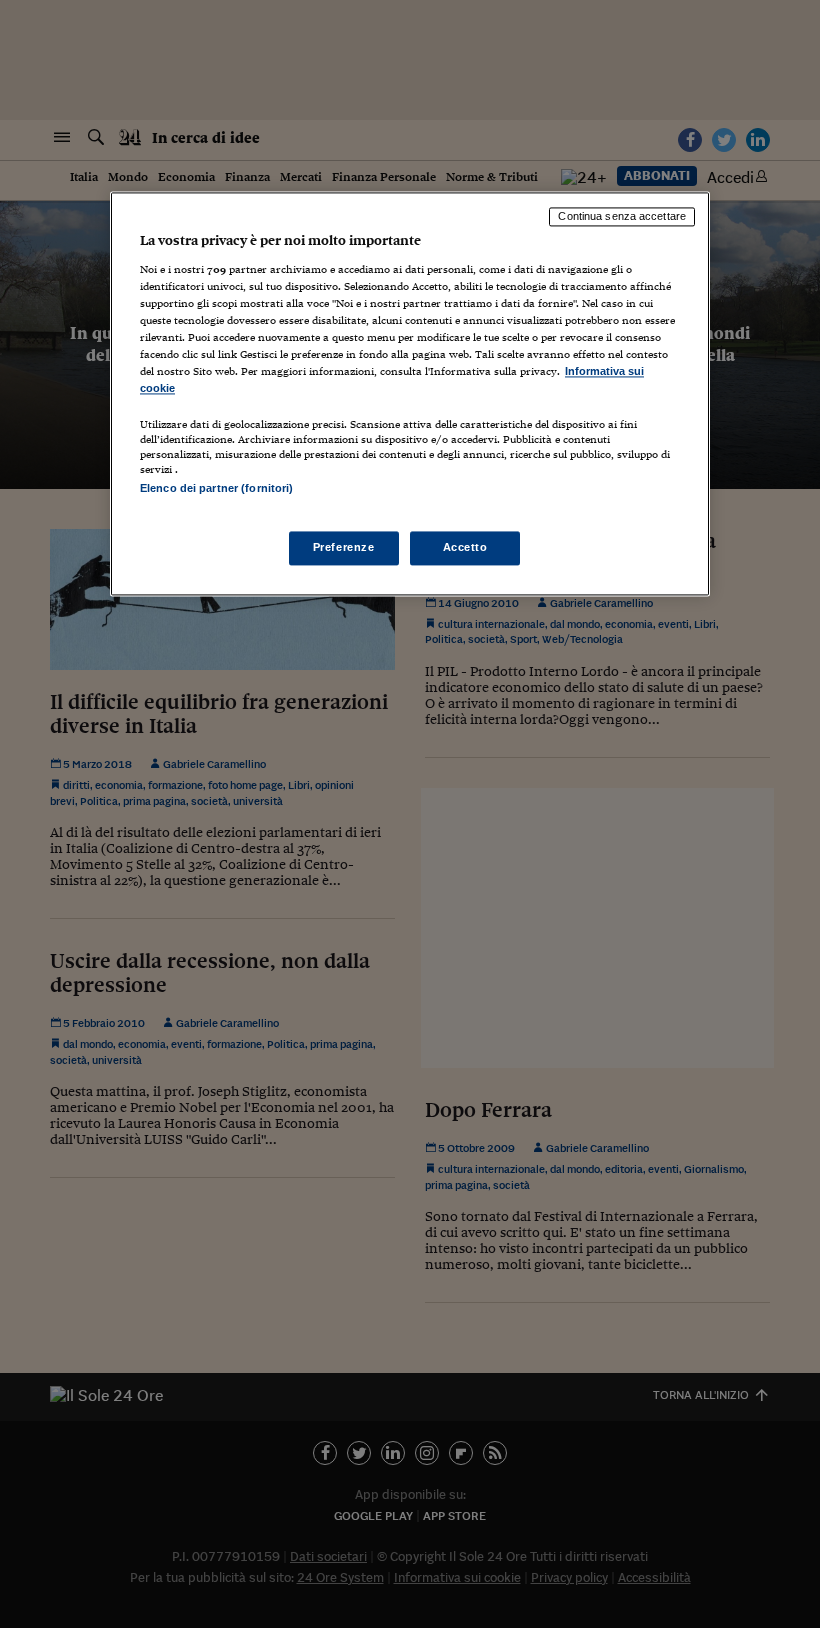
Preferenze (344, 547)
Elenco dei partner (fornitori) (216, 489)
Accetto (465, 547)
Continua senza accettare (622, 217)
